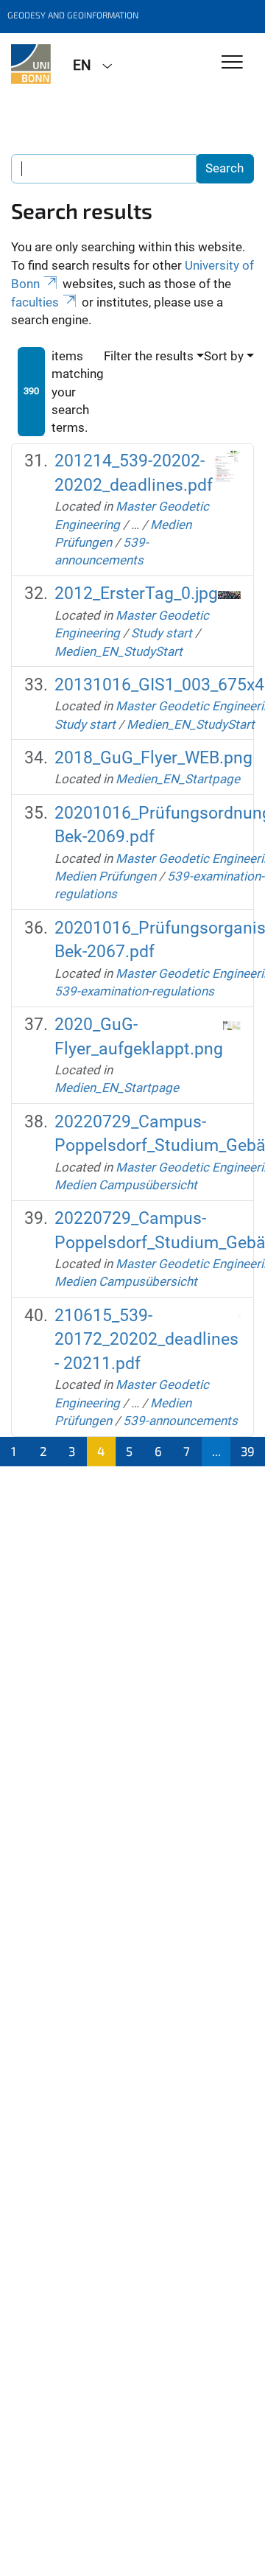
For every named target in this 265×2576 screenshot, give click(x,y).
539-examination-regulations (134, 991)
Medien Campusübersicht (126, 1185)
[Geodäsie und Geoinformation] (31, 64)
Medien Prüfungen (105, 876)
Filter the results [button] (149, 356)
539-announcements (180, 1421)
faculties (35, 302)
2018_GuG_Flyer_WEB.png (153, 758)
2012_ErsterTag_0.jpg (136, 594)
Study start (162, 633)
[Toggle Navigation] (232, 63)
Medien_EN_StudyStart (119, 651)
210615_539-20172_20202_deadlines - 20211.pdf (146, 1340)
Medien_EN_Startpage (178, 779)
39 (248, 1451)
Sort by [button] (224, 356)
